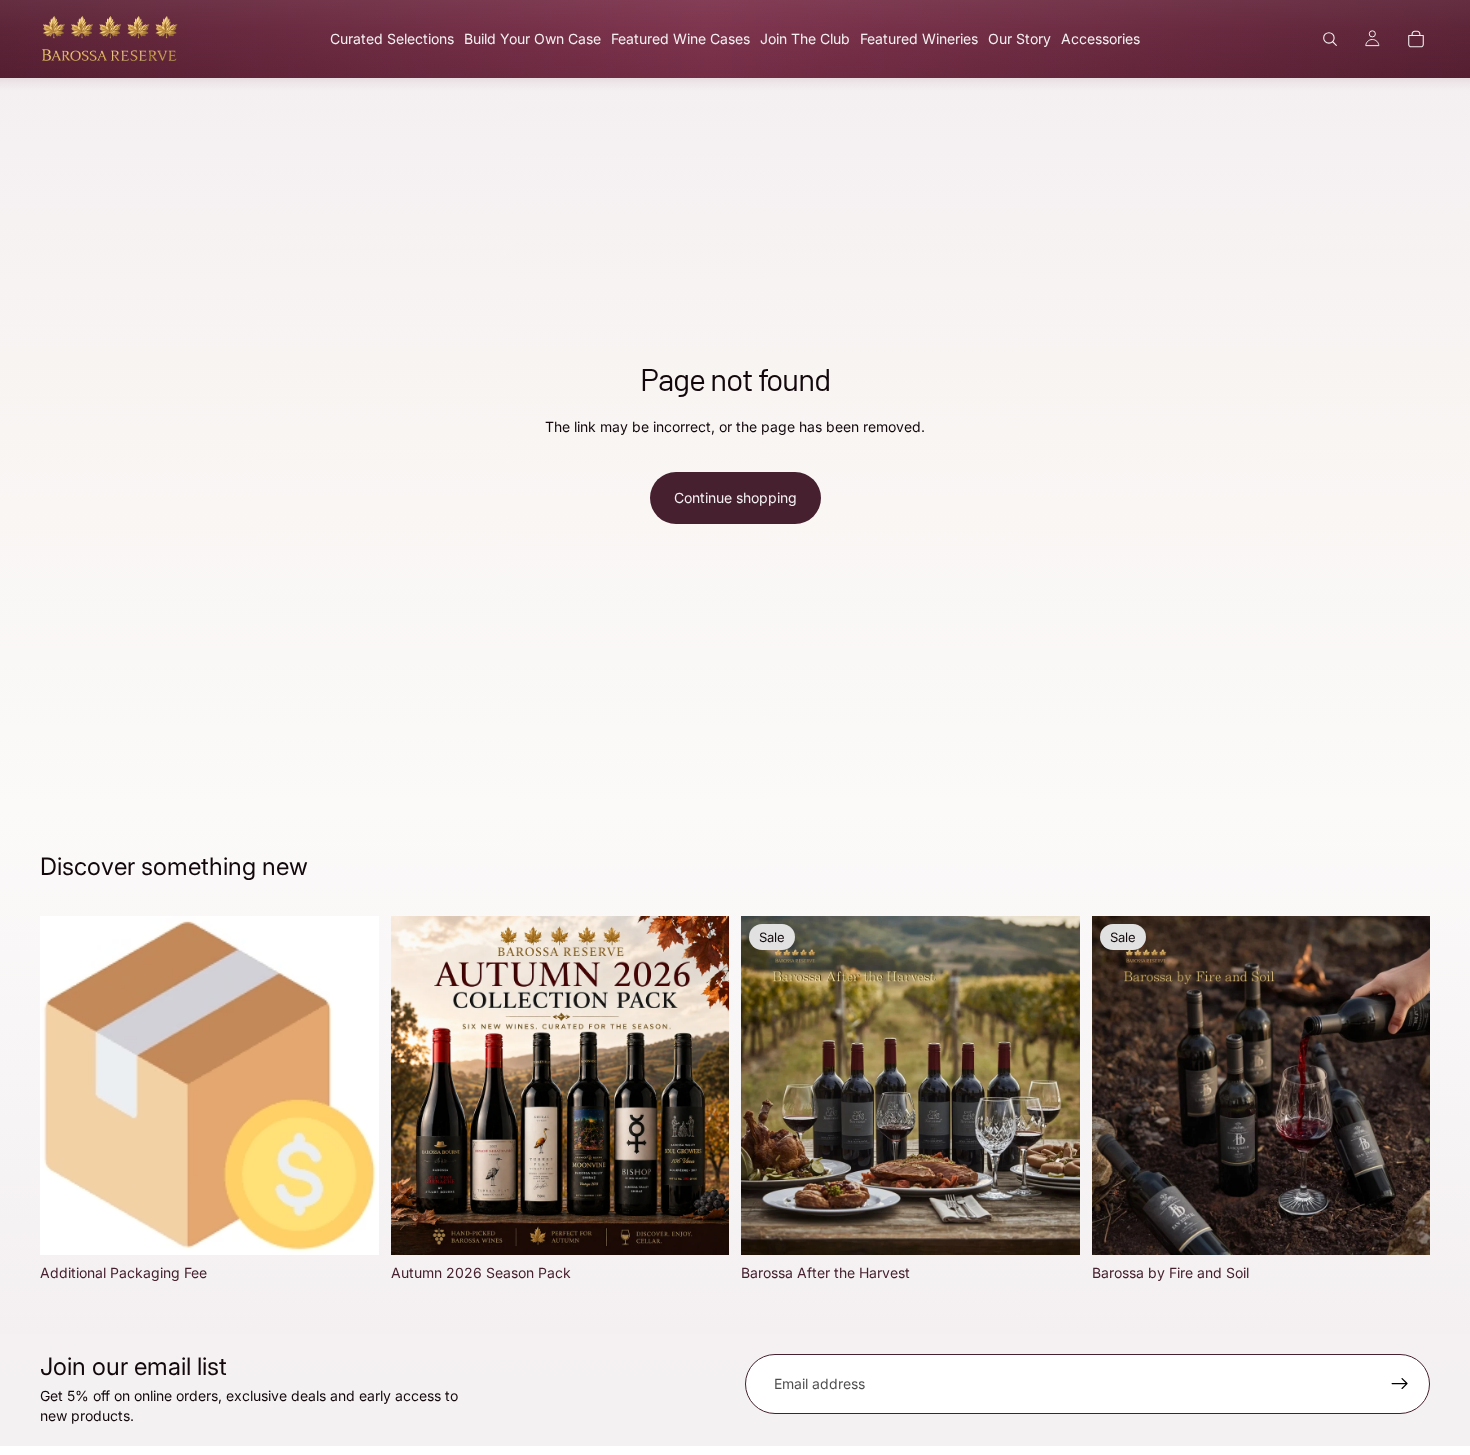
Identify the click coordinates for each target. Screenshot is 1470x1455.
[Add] (348, 1224)
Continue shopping (735, 497)
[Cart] (1416, 39)
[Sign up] (1400, 1384)
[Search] (1330, 39)
